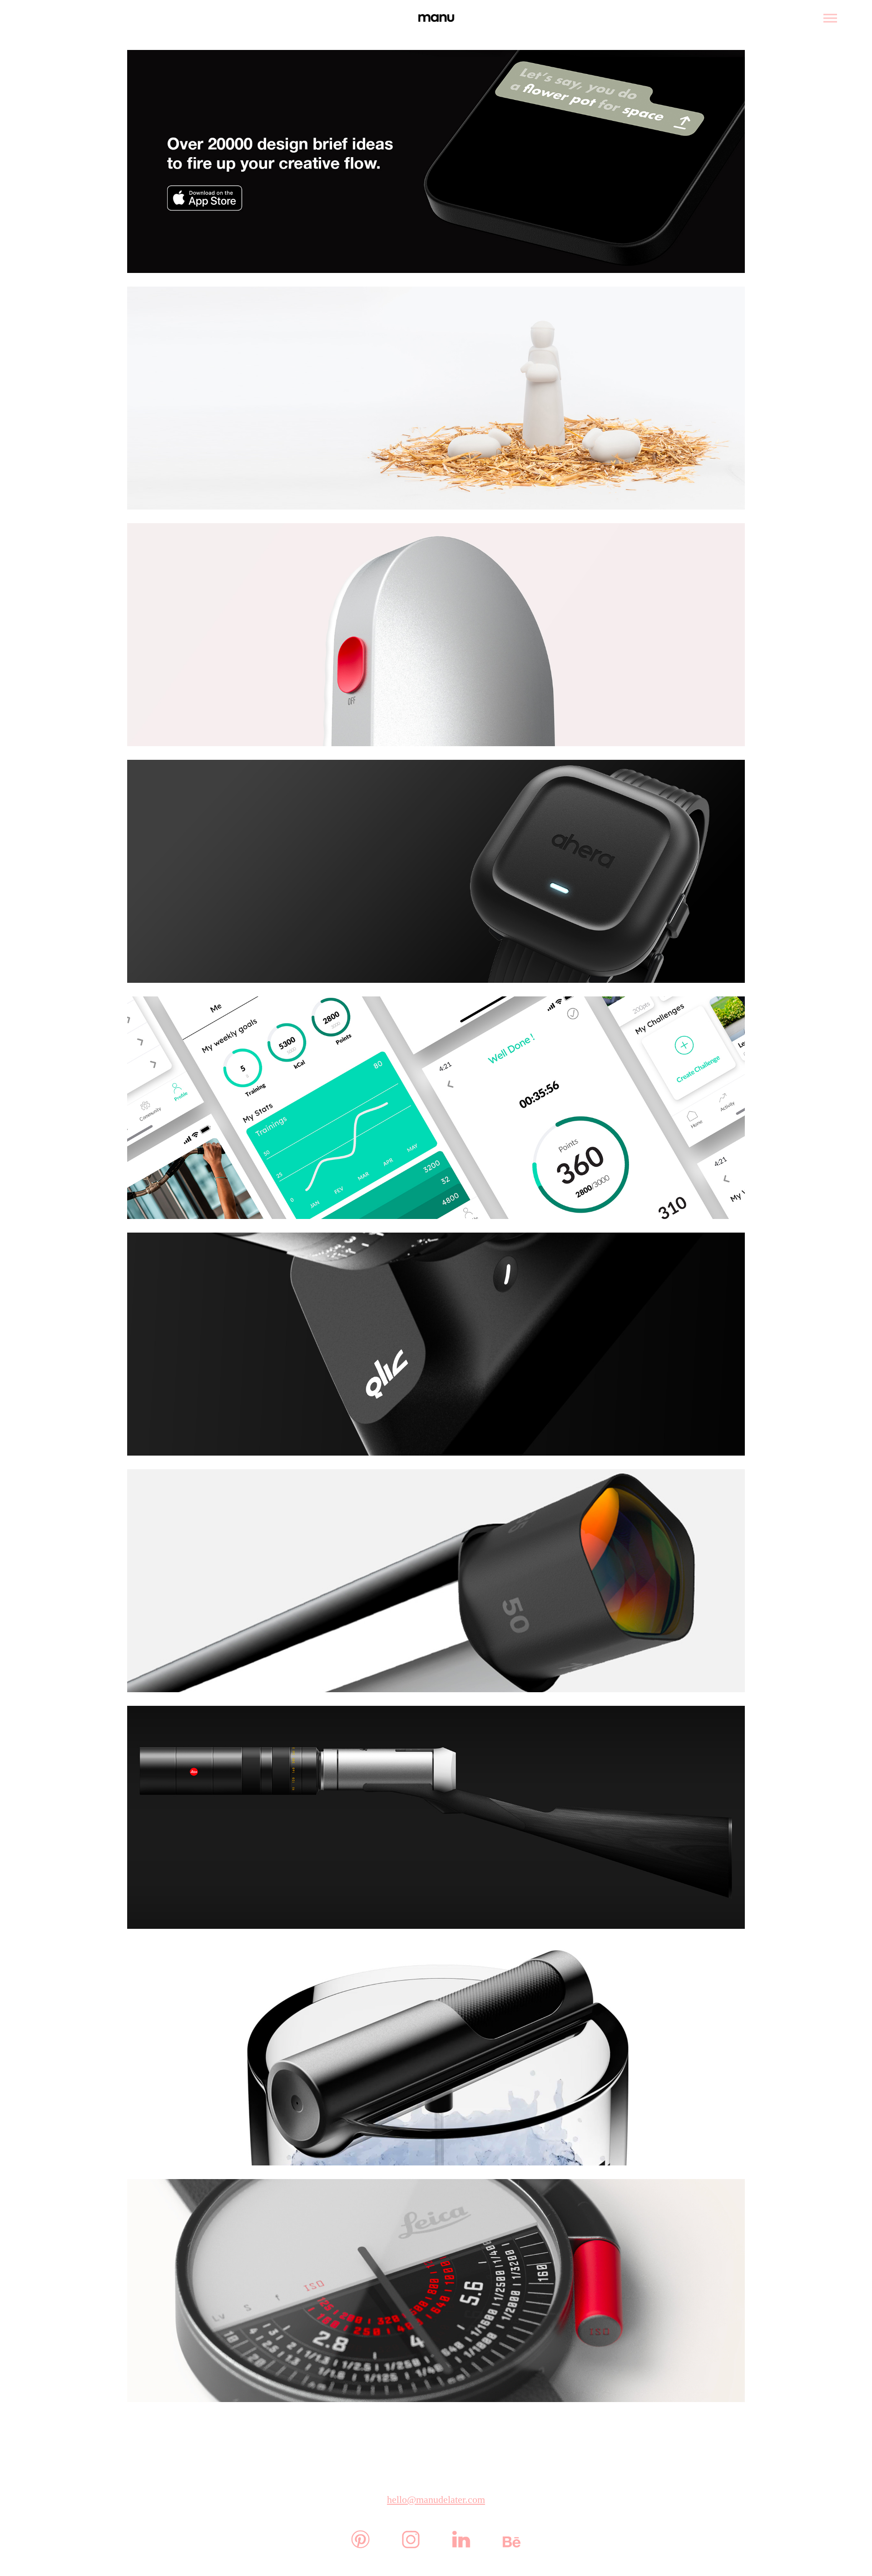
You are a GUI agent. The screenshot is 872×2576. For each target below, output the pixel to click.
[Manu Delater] (436, 18)
